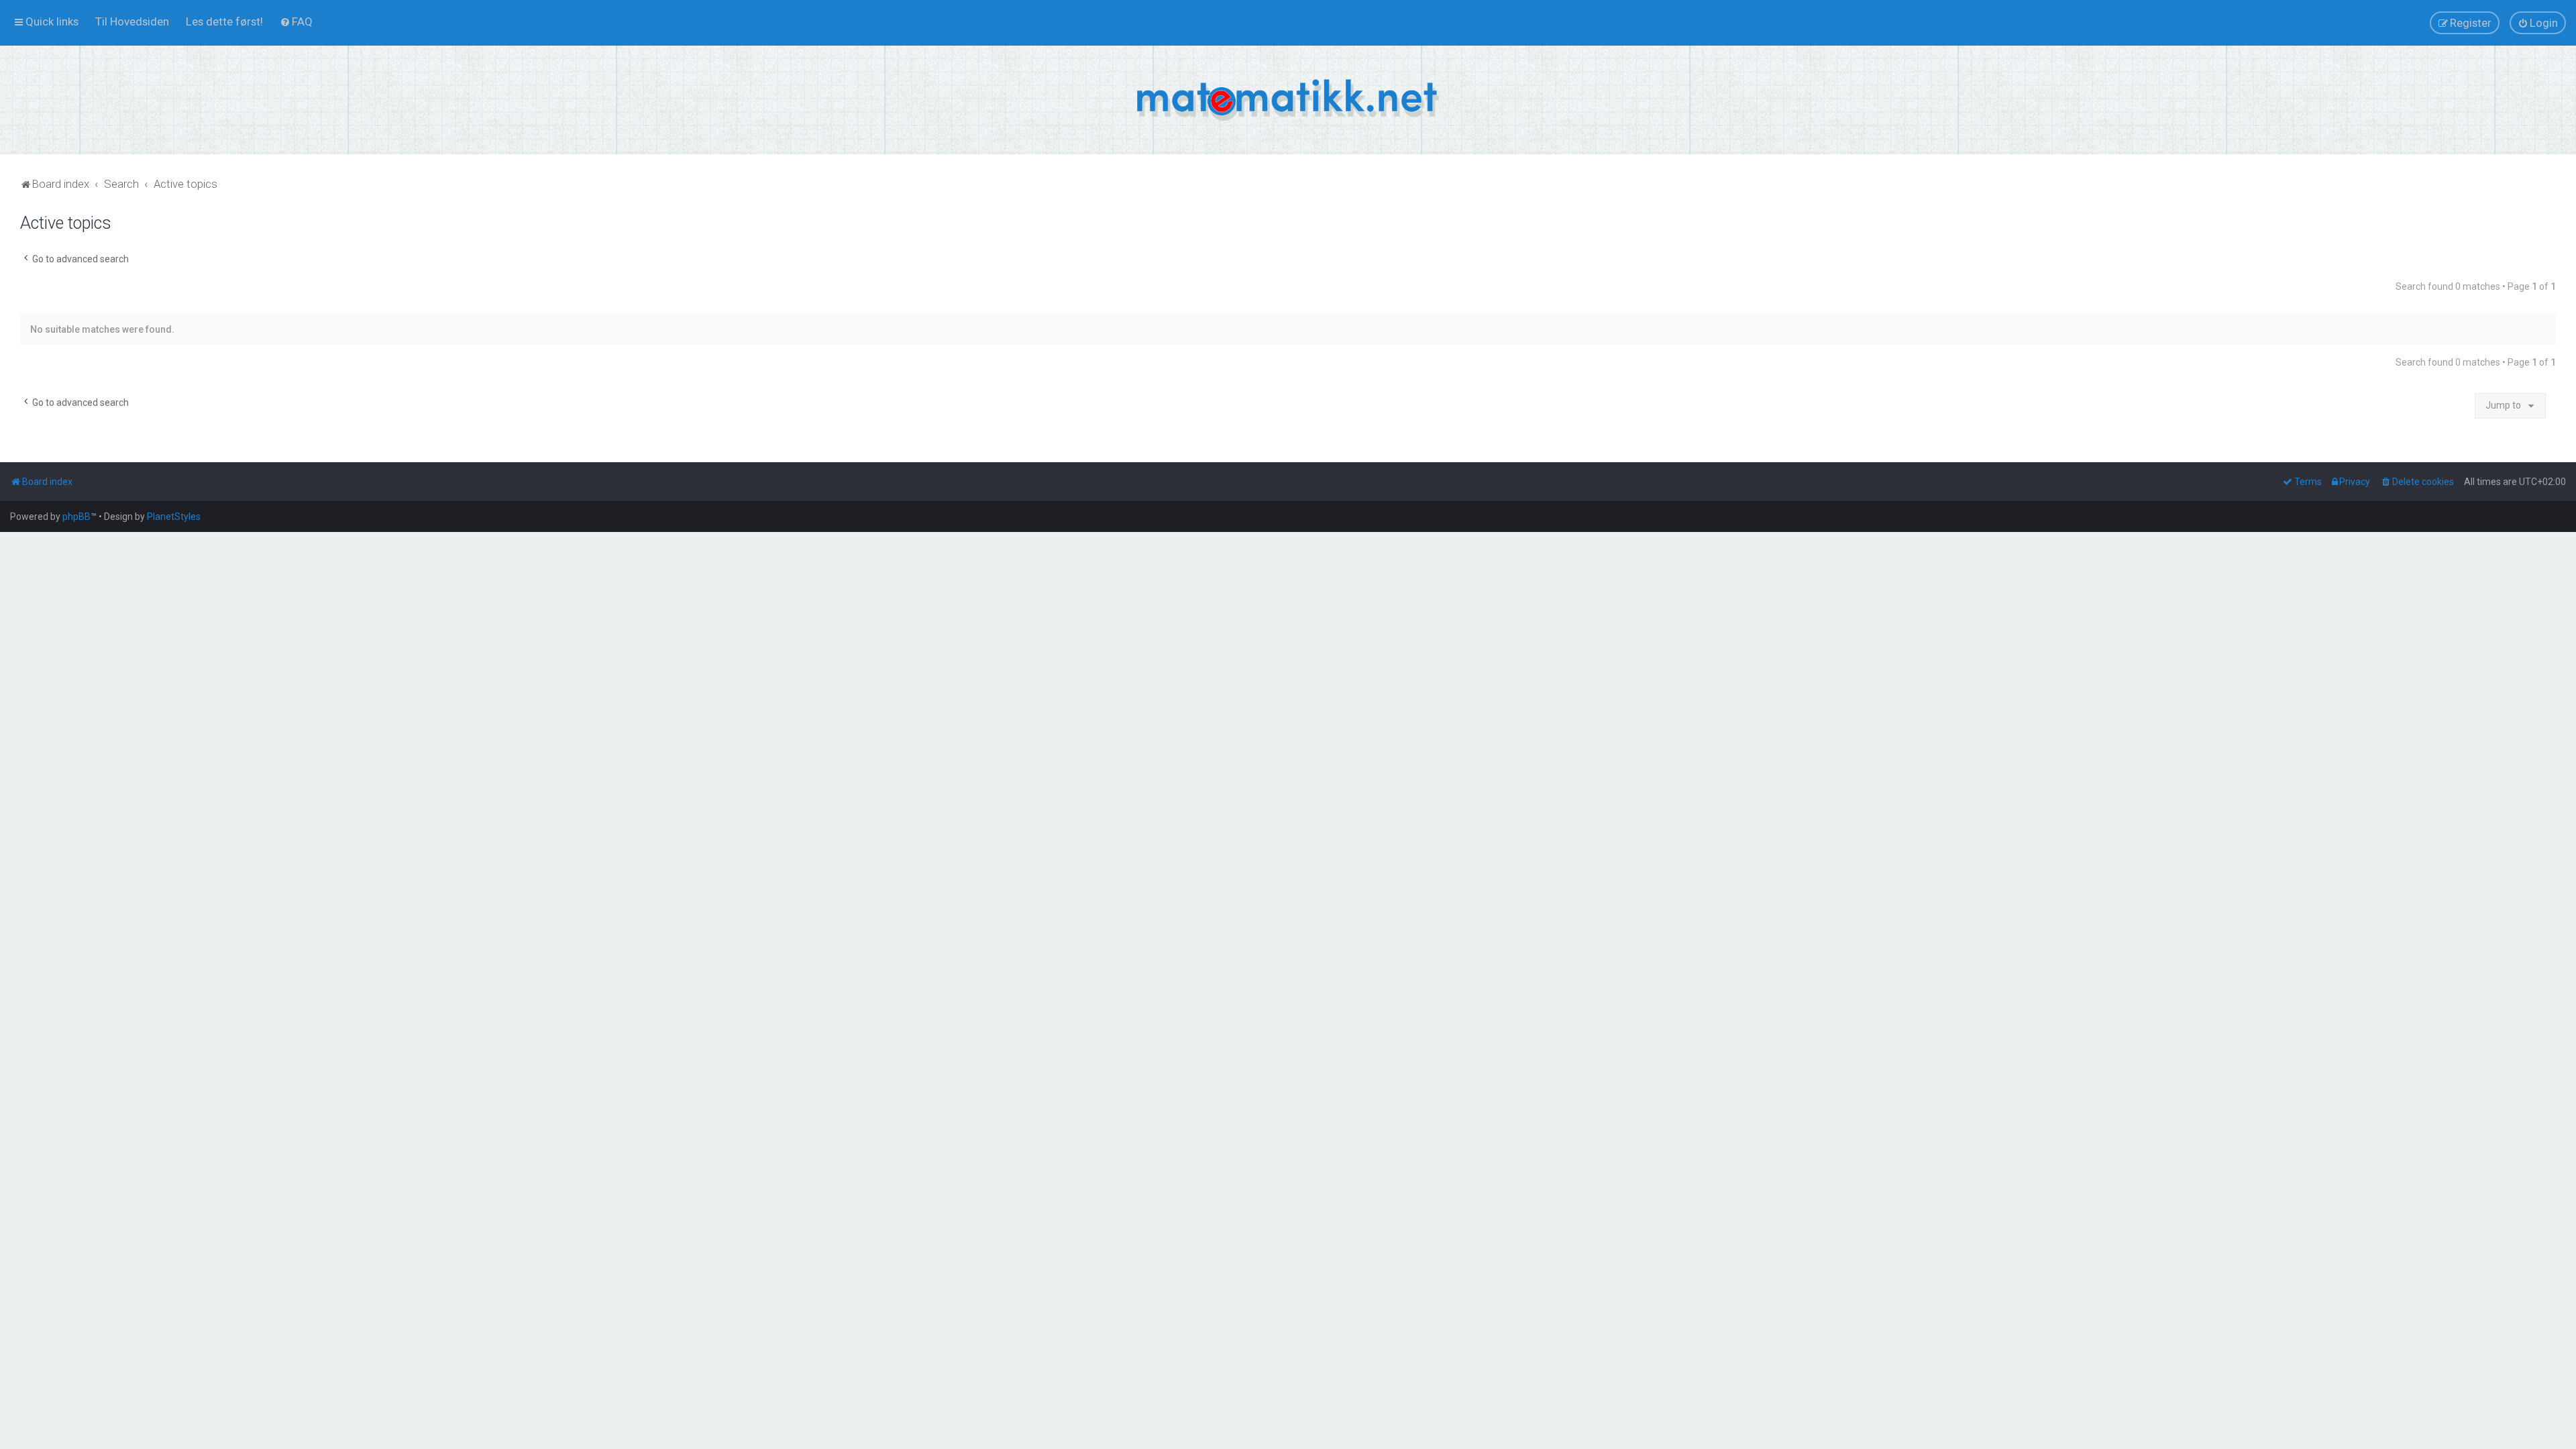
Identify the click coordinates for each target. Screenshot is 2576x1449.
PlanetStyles (174, 517)
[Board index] (1288, 100)
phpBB (76, 517)
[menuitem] (132, 21)
